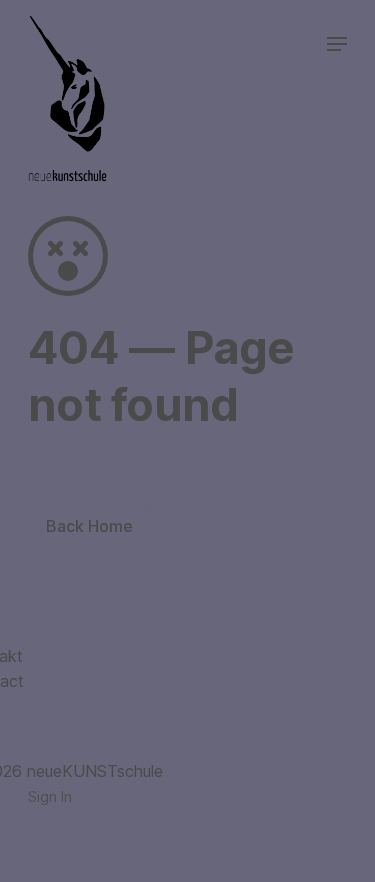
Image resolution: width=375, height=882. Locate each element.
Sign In (50, 796)
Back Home (89, 526)
